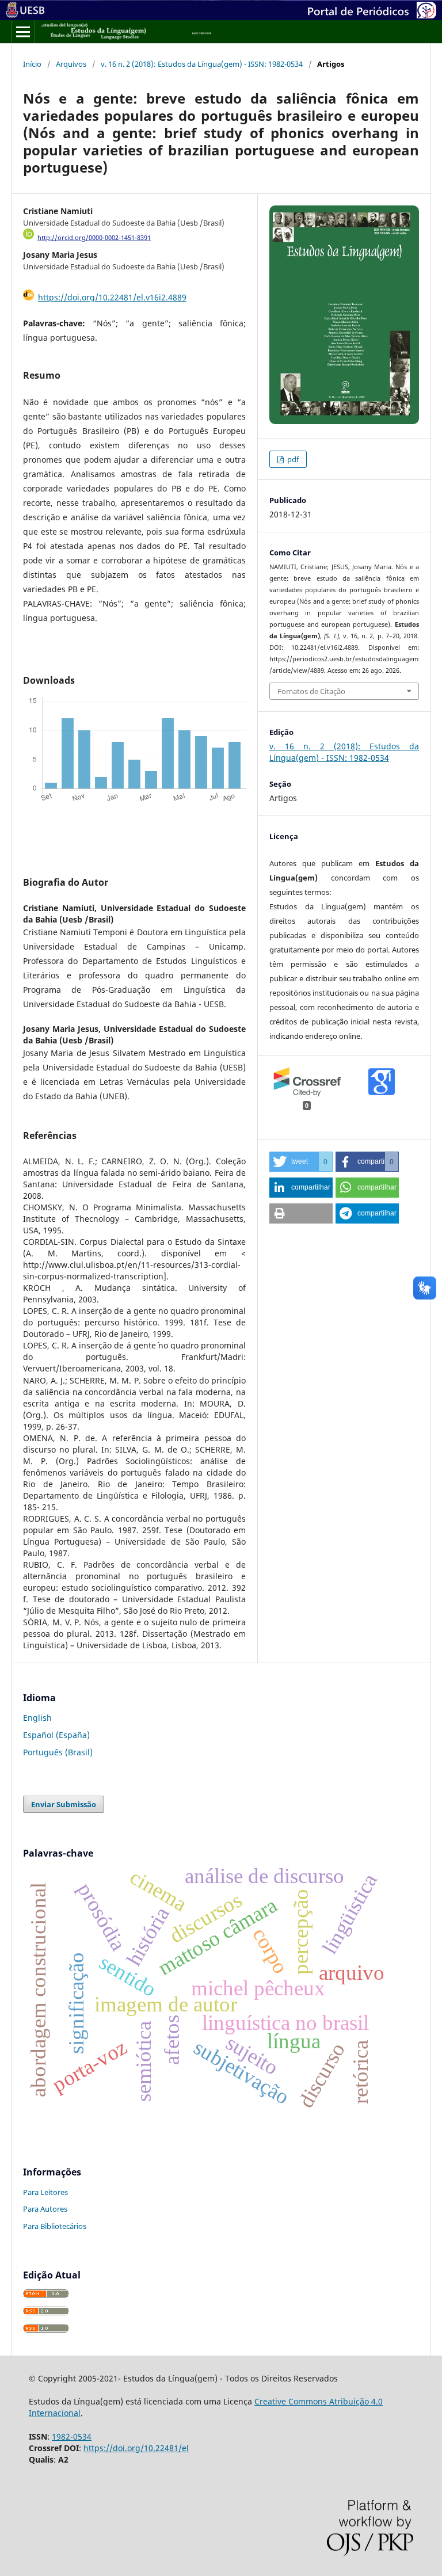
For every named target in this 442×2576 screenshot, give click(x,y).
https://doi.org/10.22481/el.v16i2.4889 (112, 297)
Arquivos (71, 64)
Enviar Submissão (64, 1804)
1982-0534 (72, 2436)
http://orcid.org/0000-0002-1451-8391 (94, 238)
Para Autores (45, 2209)
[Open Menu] (23, 32)
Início (32, 64)
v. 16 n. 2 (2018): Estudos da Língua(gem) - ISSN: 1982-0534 (202, 64)
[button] (301, 1162)
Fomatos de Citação (311, 691)
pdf (292, 459)
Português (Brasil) (58, 1752)
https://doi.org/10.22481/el (136, 2448)
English (37, 1718)
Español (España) (56, 1735)
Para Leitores (45, 2192)
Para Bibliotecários (55, 2226)
